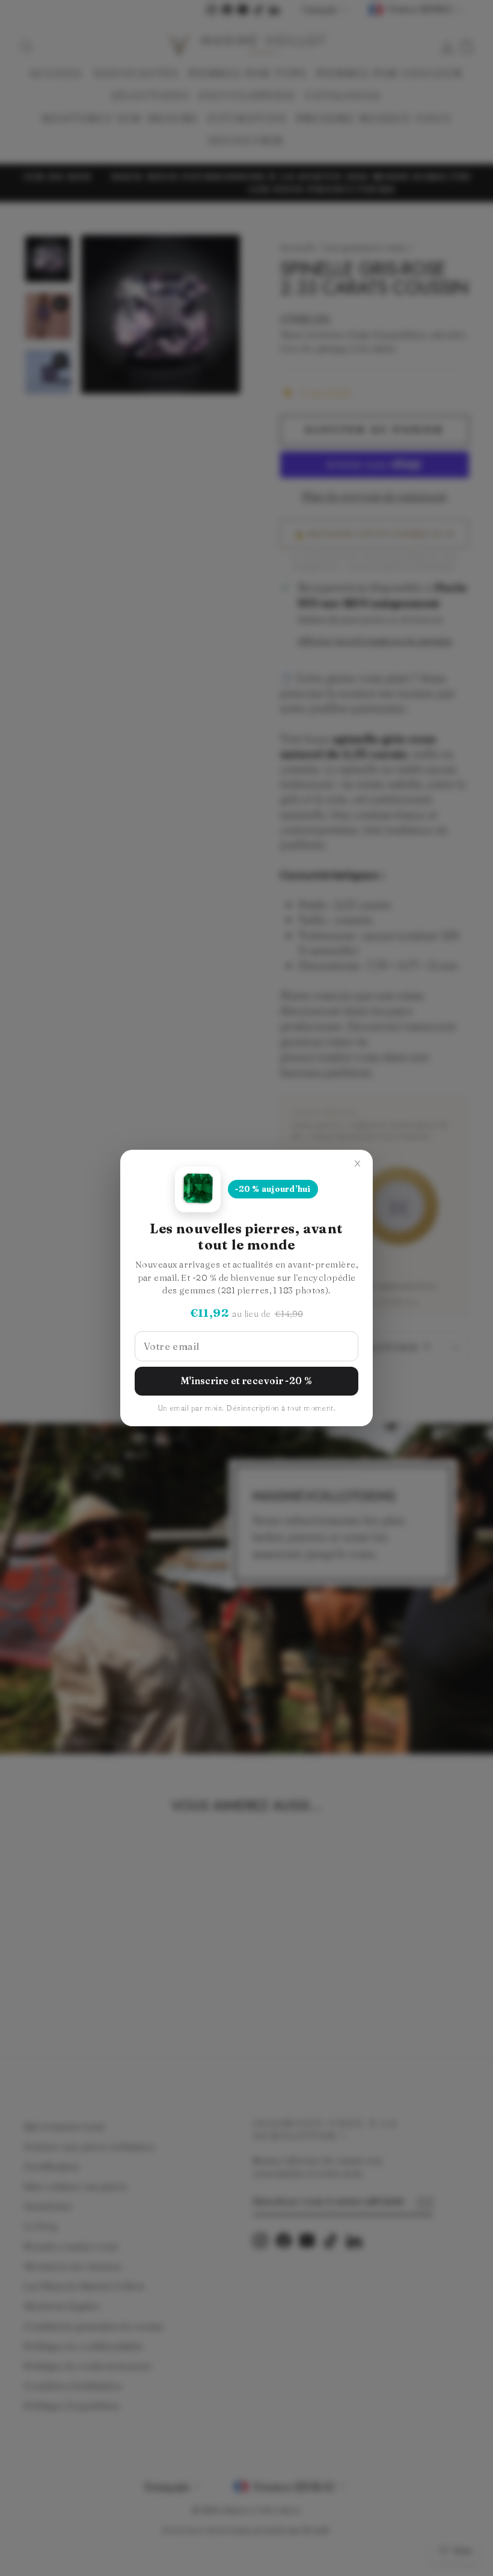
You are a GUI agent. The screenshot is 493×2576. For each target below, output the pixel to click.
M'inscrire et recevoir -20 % (247, 1381)
